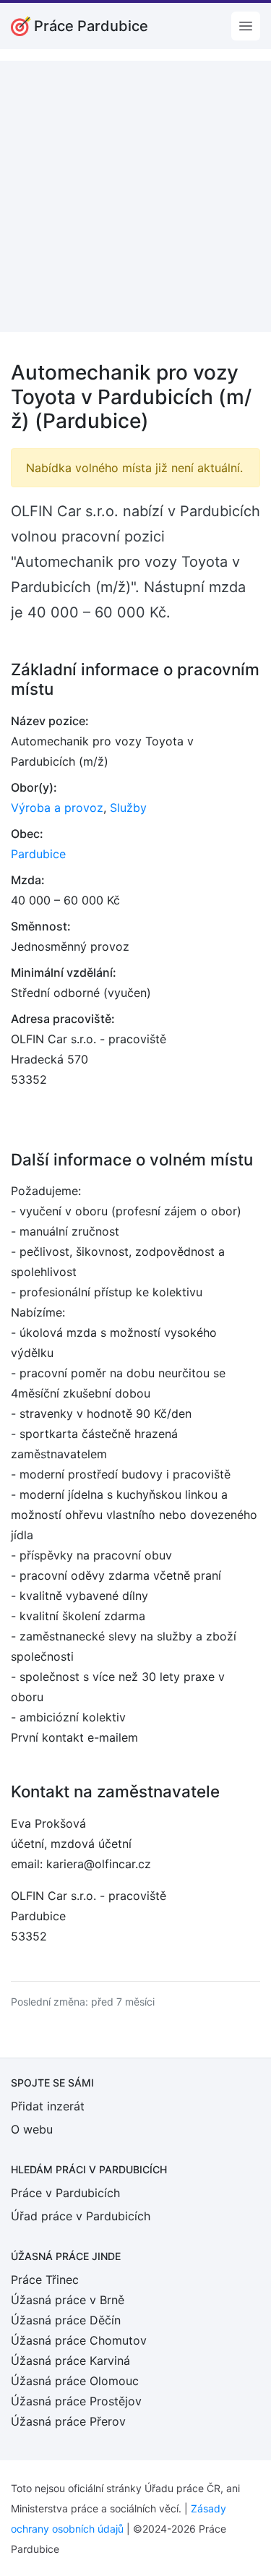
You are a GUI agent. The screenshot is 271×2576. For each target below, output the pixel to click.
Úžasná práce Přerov (68, 2421)
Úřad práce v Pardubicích (81, 2216)
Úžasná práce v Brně (68, 2300)
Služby (128, 808)
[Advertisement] (135, 196)
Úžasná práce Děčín (66, 2320)
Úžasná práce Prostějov (76, 2401)
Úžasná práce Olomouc (75, 2381)
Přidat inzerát (48, 2106)
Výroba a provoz (57, 808)
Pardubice (38, 854)
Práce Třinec (45, 2280)
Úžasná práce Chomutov (79, 2340)
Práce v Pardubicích (65, 2193)
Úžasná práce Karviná (70, 2361)
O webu (32, 2129)
